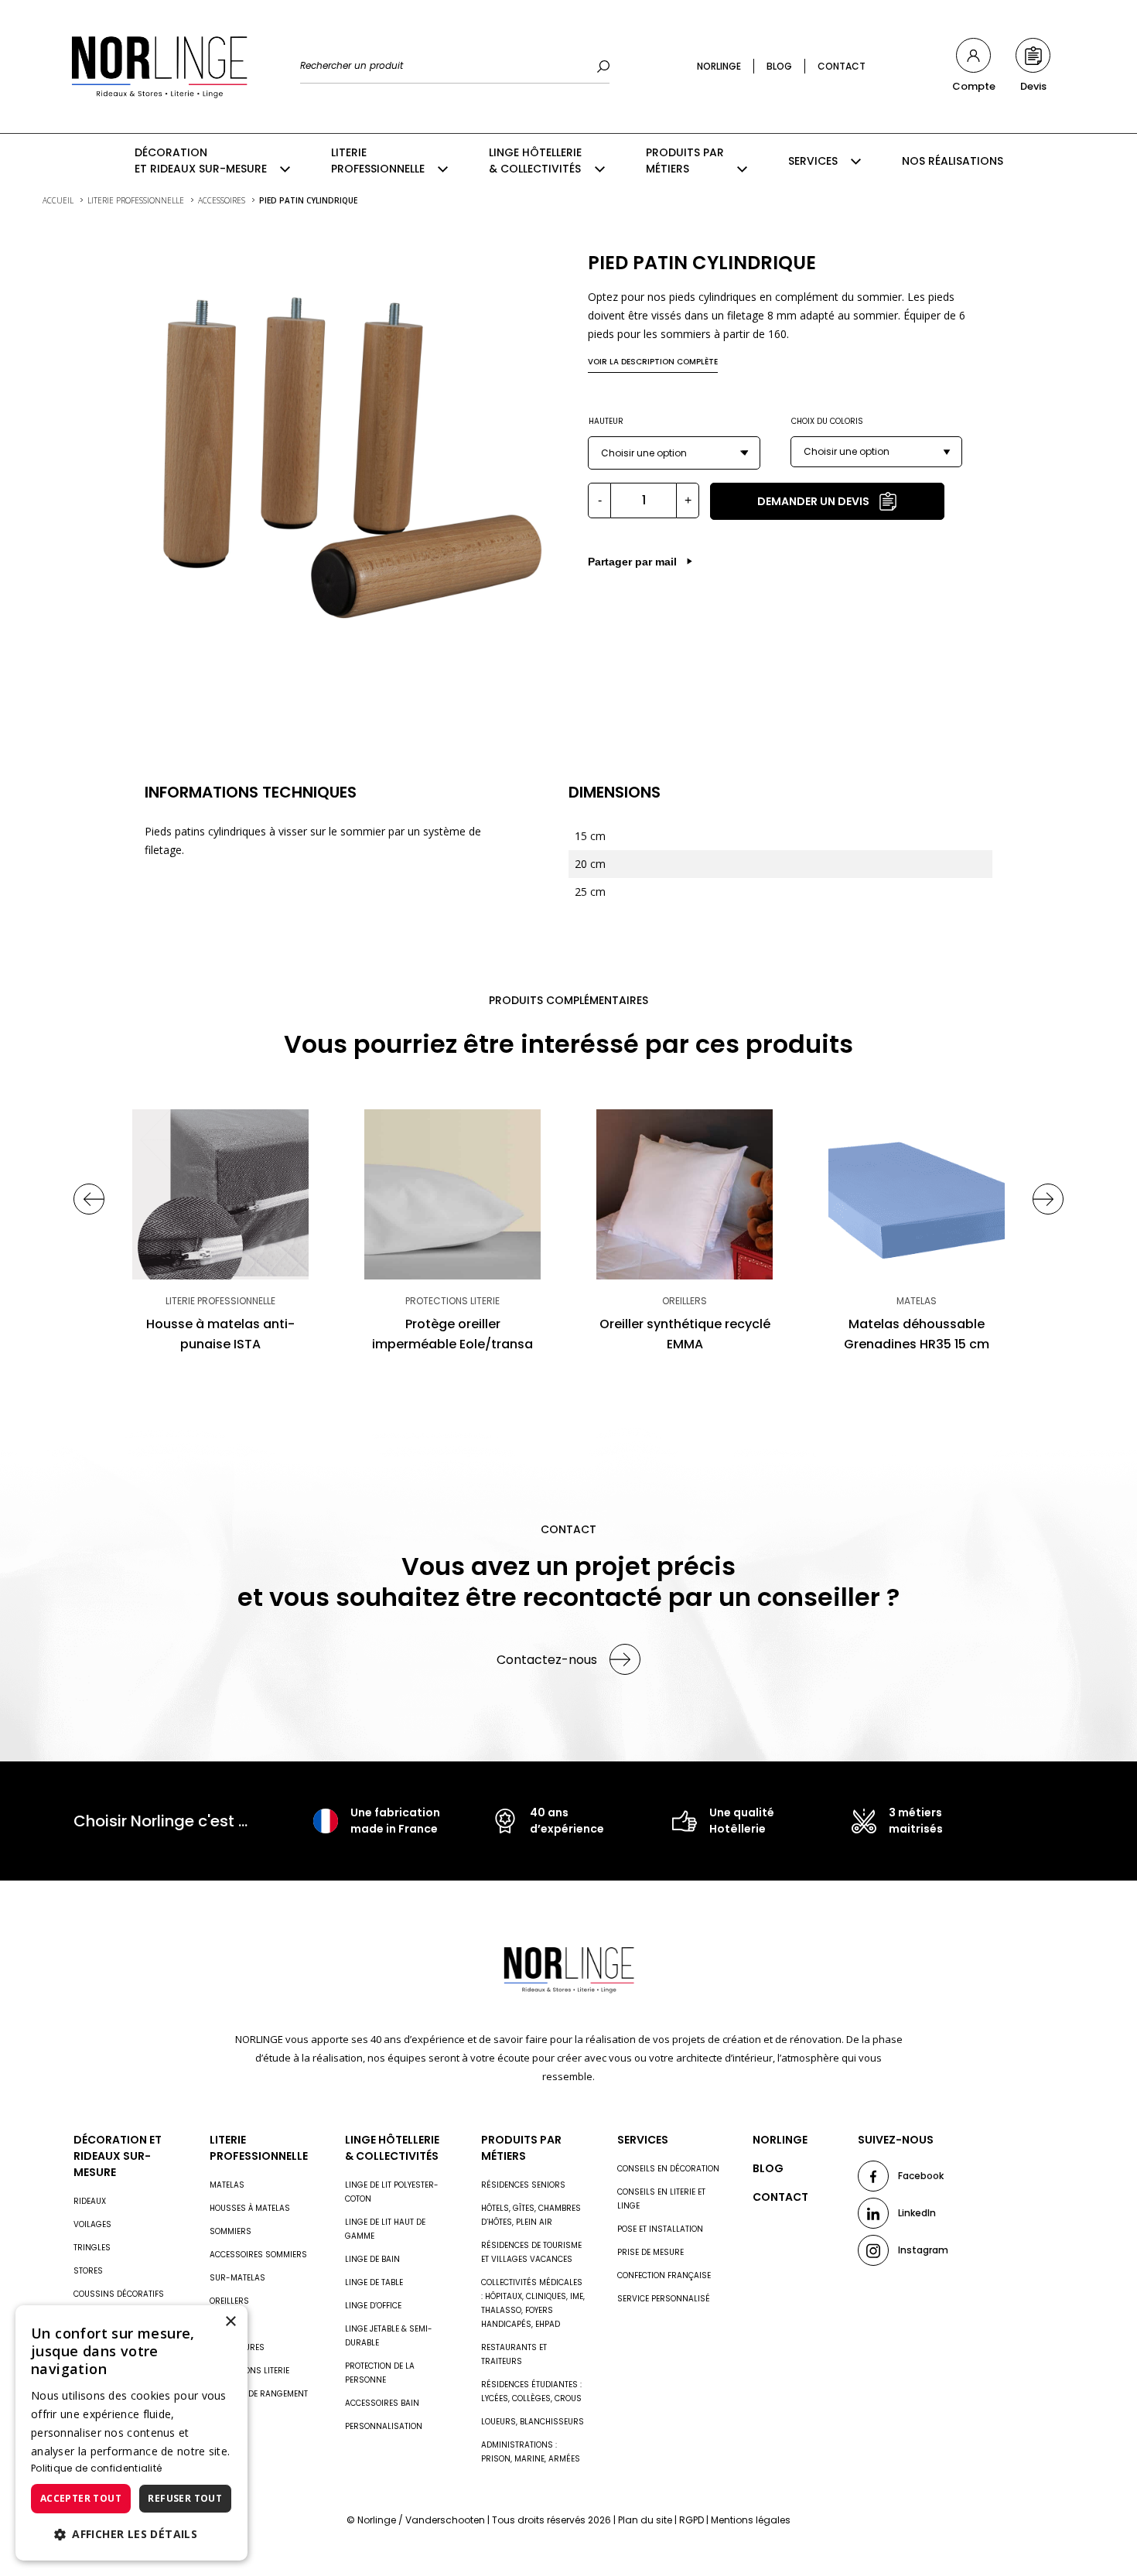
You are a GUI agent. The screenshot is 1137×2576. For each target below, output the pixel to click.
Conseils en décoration (668, 2169)
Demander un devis (813, 501)
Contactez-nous (547, 1660)
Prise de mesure (650, 2252)
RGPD (691, 2520)
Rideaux (90, 2201)
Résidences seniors (523, 2185)
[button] (131, 2534)
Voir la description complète (653, 362)
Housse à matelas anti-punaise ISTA (220, 1334)
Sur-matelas (237, 2278)
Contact (842, 66)
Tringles (92, 2248)
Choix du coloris (827, 421)
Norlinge (719, 66)
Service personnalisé (664, 2299)
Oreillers (229, 2301)
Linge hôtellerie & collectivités (535, 161)
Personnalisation (384, 2426)
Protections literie (249, 2371)
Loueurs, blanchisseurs (533, 2422)
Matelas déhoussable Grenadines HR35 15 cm (917, 1334)
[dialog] (131, 2433)
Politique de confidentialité (96, 2468)
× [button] (230, 2322)
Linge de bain (372, 2259)
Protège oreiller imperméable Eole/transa (452, 1334)
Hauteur (606, 421)
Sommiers (230, 2231)
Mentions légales (751, 2520)
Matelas (227, 2185)
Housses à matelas (250, 2208)
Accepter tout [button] (81, 2498)
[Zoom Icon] (347, 453)
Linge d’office (373, 2306)
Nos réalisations (953, 161)
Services (813, 161)
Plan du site (645, 2520)
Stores (88, 2271)
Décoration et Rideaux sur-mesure (201, 161)
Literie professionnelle (378, 161)
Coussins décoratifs (119, 2294)
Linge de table (374, 2282)
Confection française (664, 2275)
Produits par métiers (685, 161)
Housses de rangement (259, 2394)
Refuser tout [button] (185, 2498)
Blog (779, 66)
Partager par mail (632, 562)
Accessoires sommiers (258, 2255)
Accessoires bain (382, 2403)
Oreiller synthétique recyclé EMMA (685, 1334)
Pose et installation (660, 2229)
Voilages (92, 2224)
